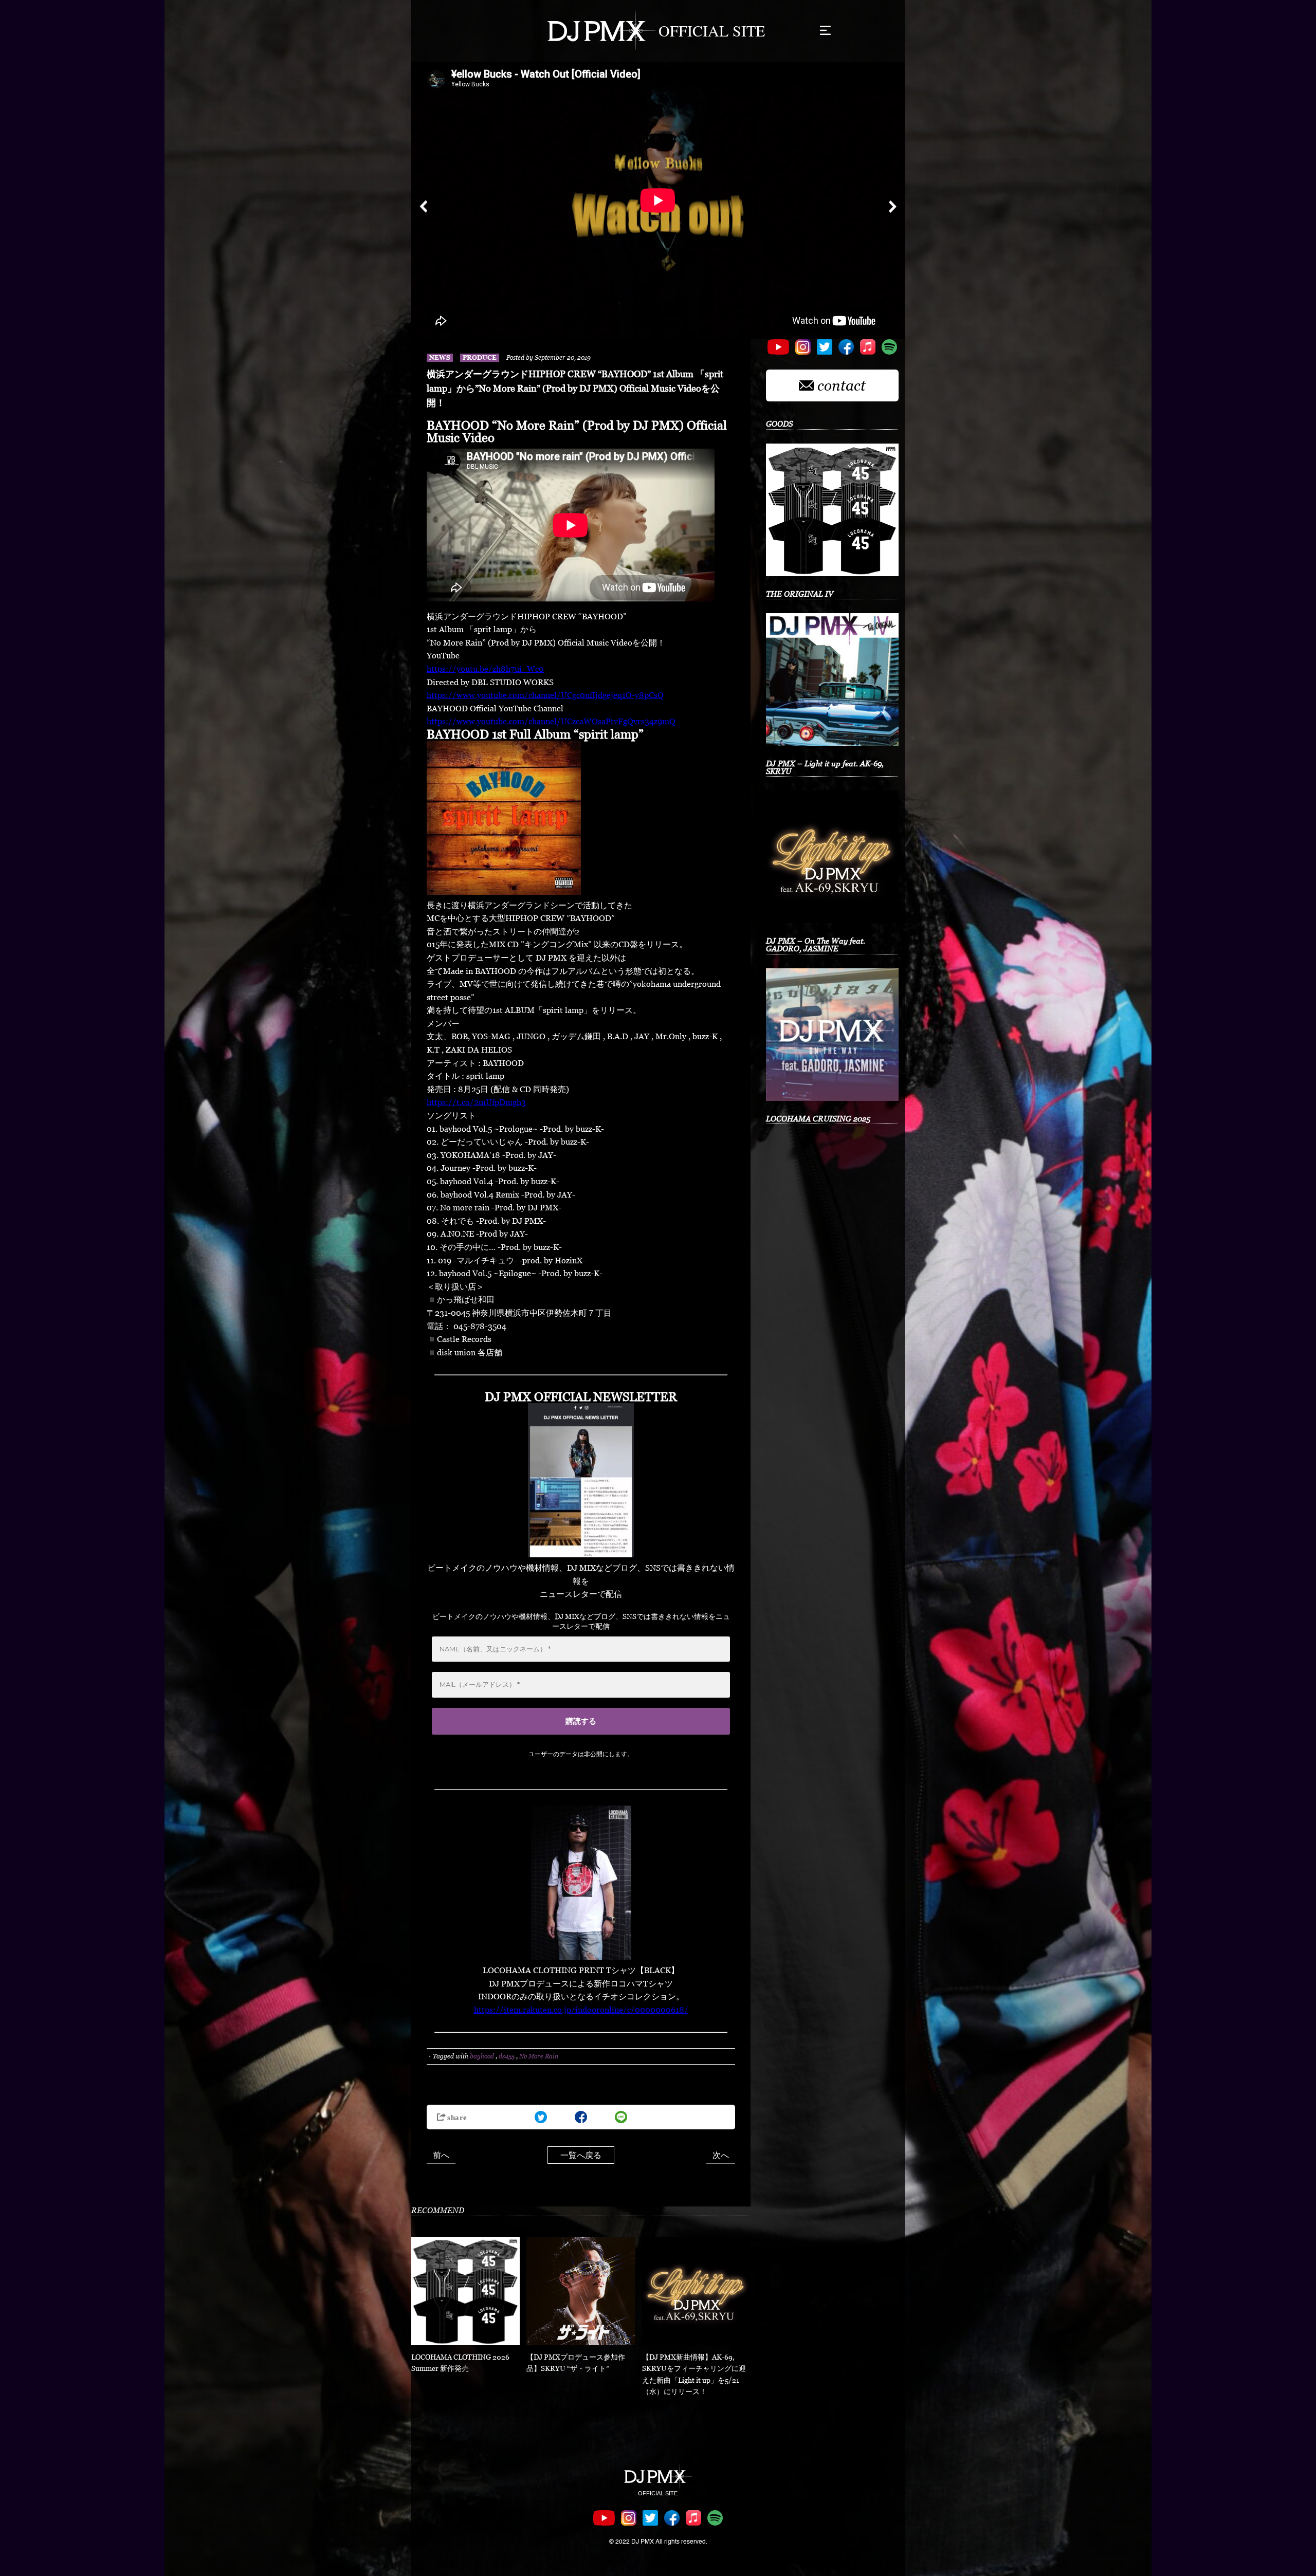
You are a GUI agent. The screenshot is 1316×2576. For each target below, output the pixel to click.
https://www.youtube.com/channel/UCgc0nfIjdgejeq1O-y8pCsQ (545, 695)
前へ (441, 2155)
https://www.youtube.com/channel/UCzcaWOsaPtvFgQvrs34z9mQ (551, 721)
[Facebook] (581, 2117)
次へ (721, 2155)
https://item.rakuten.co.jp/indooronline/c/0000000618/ (581, 2010)
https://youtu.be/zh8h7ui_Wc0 (485, 669)
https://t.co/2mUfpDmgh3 (476, 1102)
